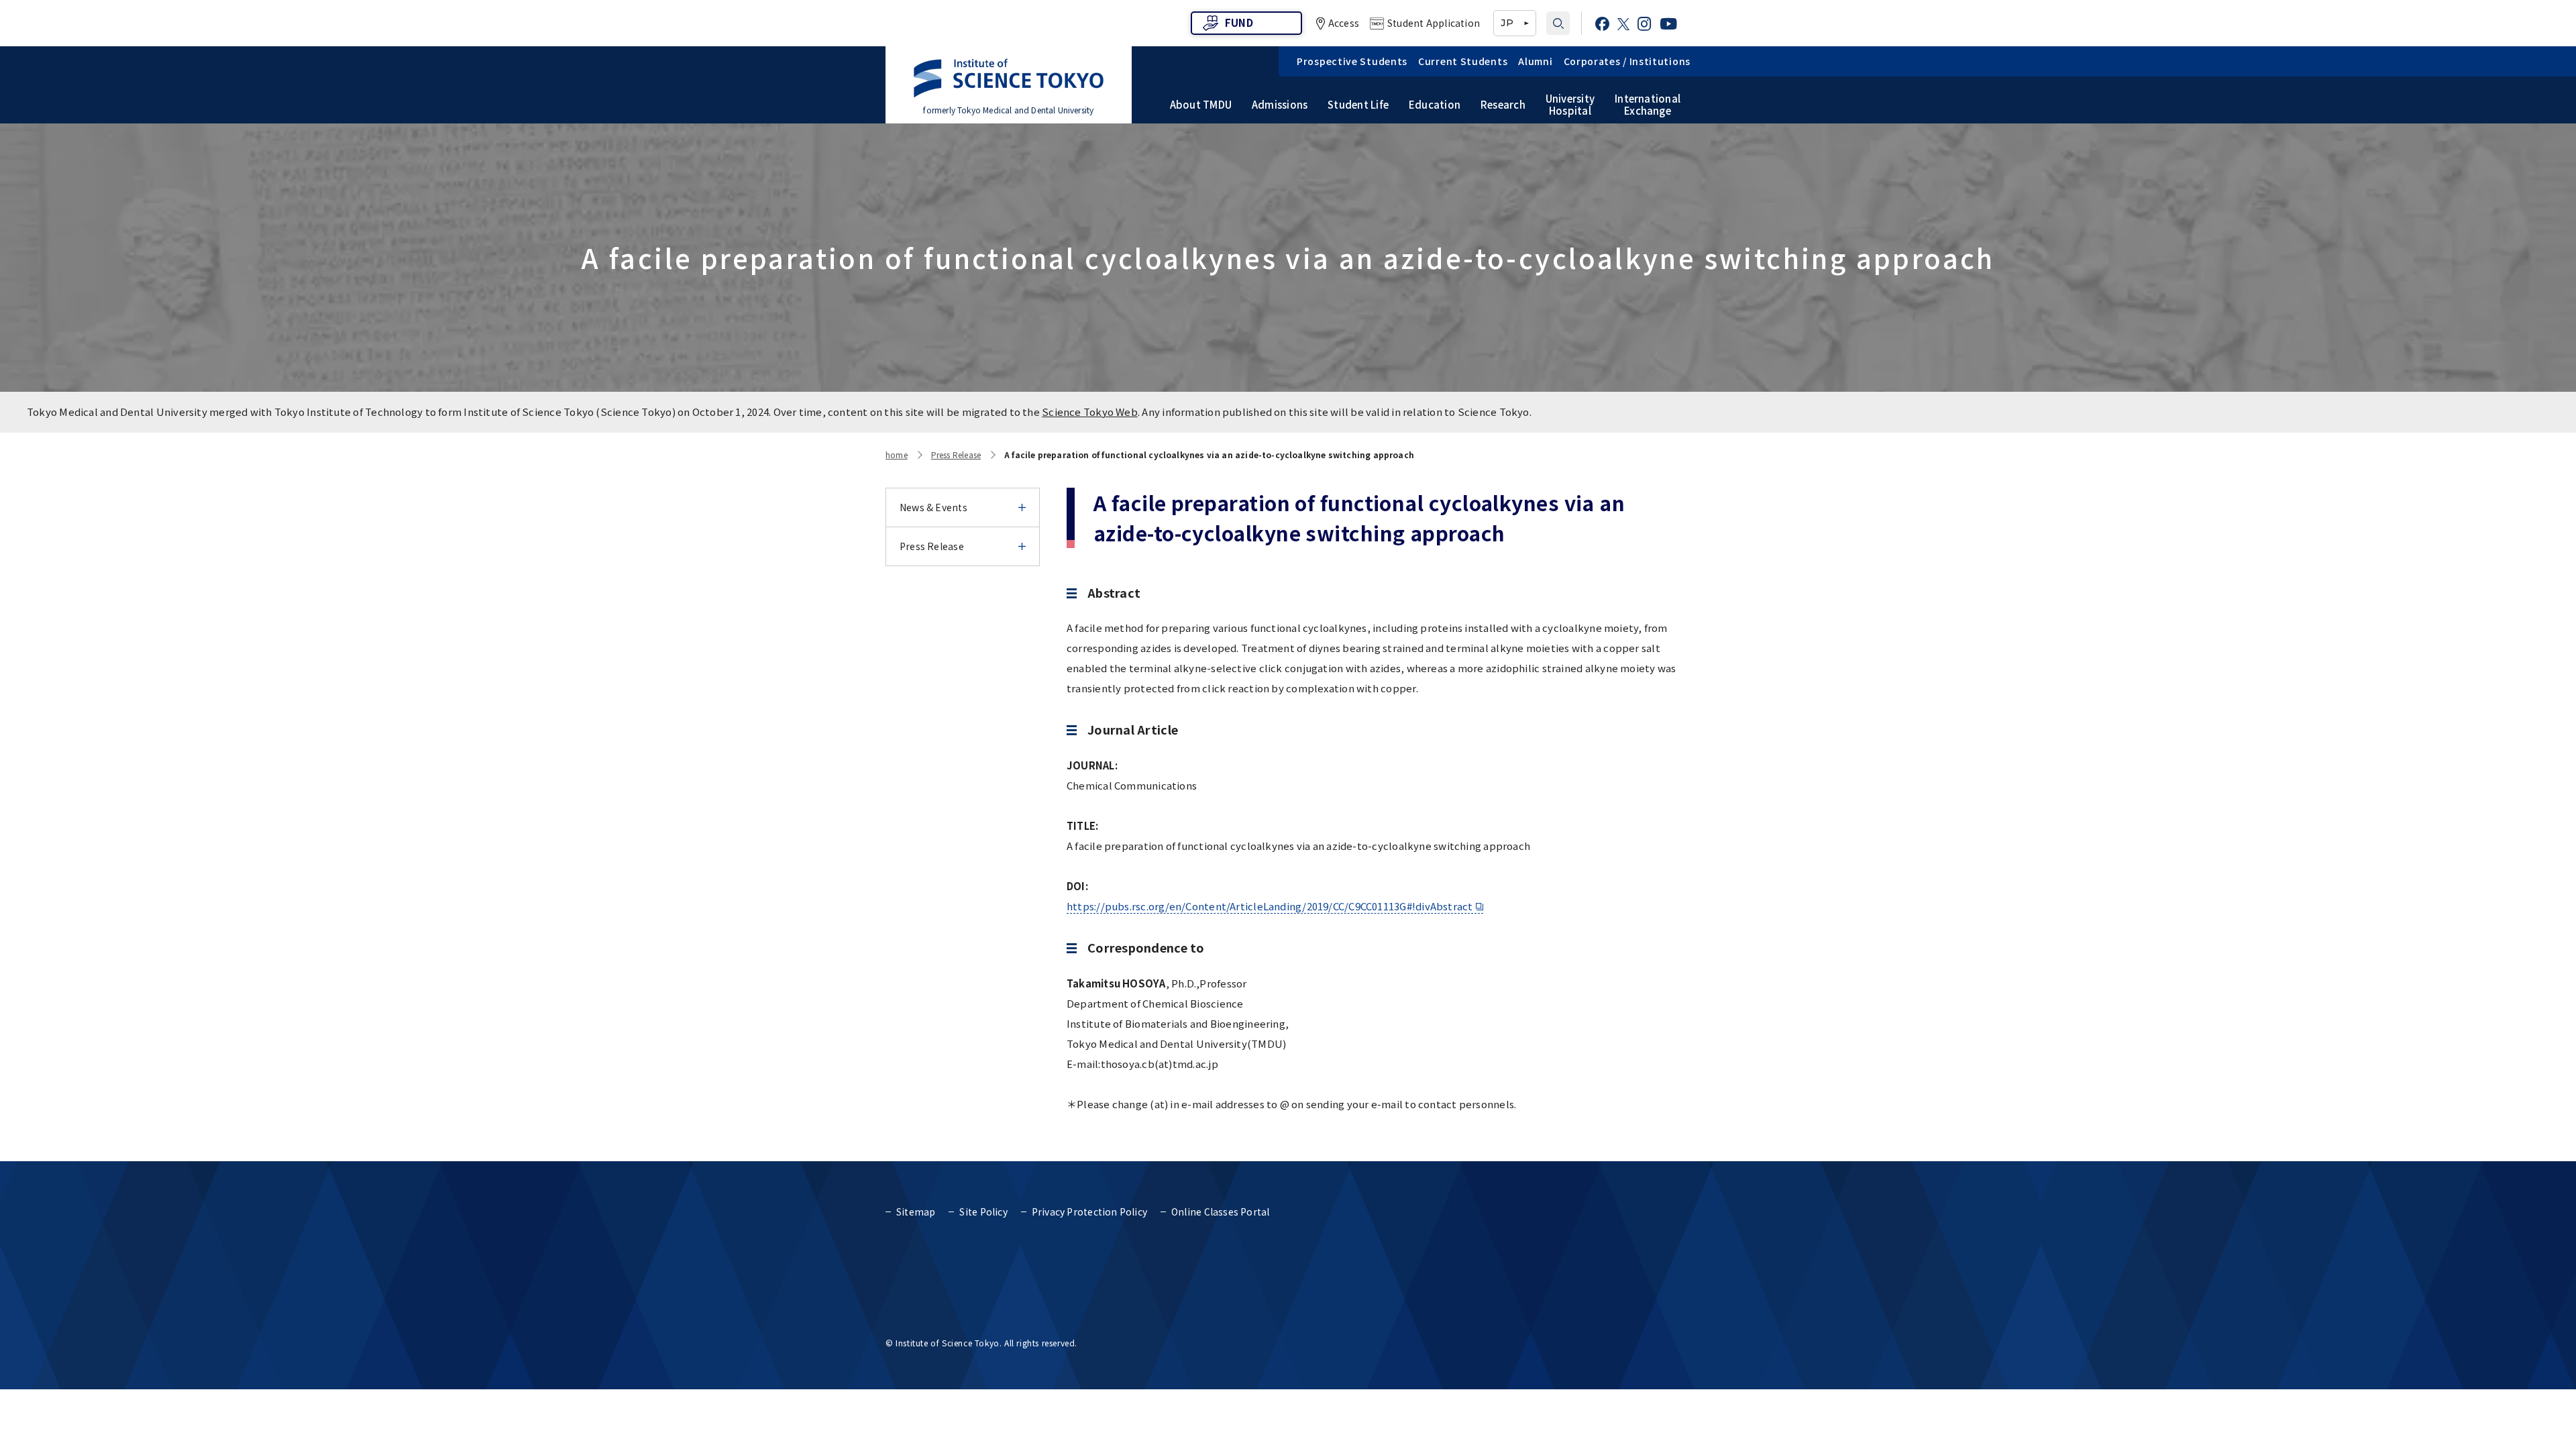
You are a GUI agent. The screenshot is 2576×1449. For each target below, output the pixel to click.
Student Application (1434, 23)
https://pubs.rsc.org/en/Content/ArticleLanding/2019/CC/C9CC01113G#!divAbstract (1270, 906)
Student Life (1358, 105)
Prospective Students (1352, 61)
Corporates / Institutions (1627, 61)
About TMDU (1201, 105)
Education (1435, 105)
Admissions (1280, 105)
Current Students (1463, 61)
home (897, 454)
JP (1507, 23)
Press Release (956, 454)
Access (1344, 23)
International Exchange (1648, 105)
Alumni (1535, 61)
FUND (1239, 22)
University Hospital (1570, 105)
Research (1503, 105)
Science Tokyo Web (1090, 412)
